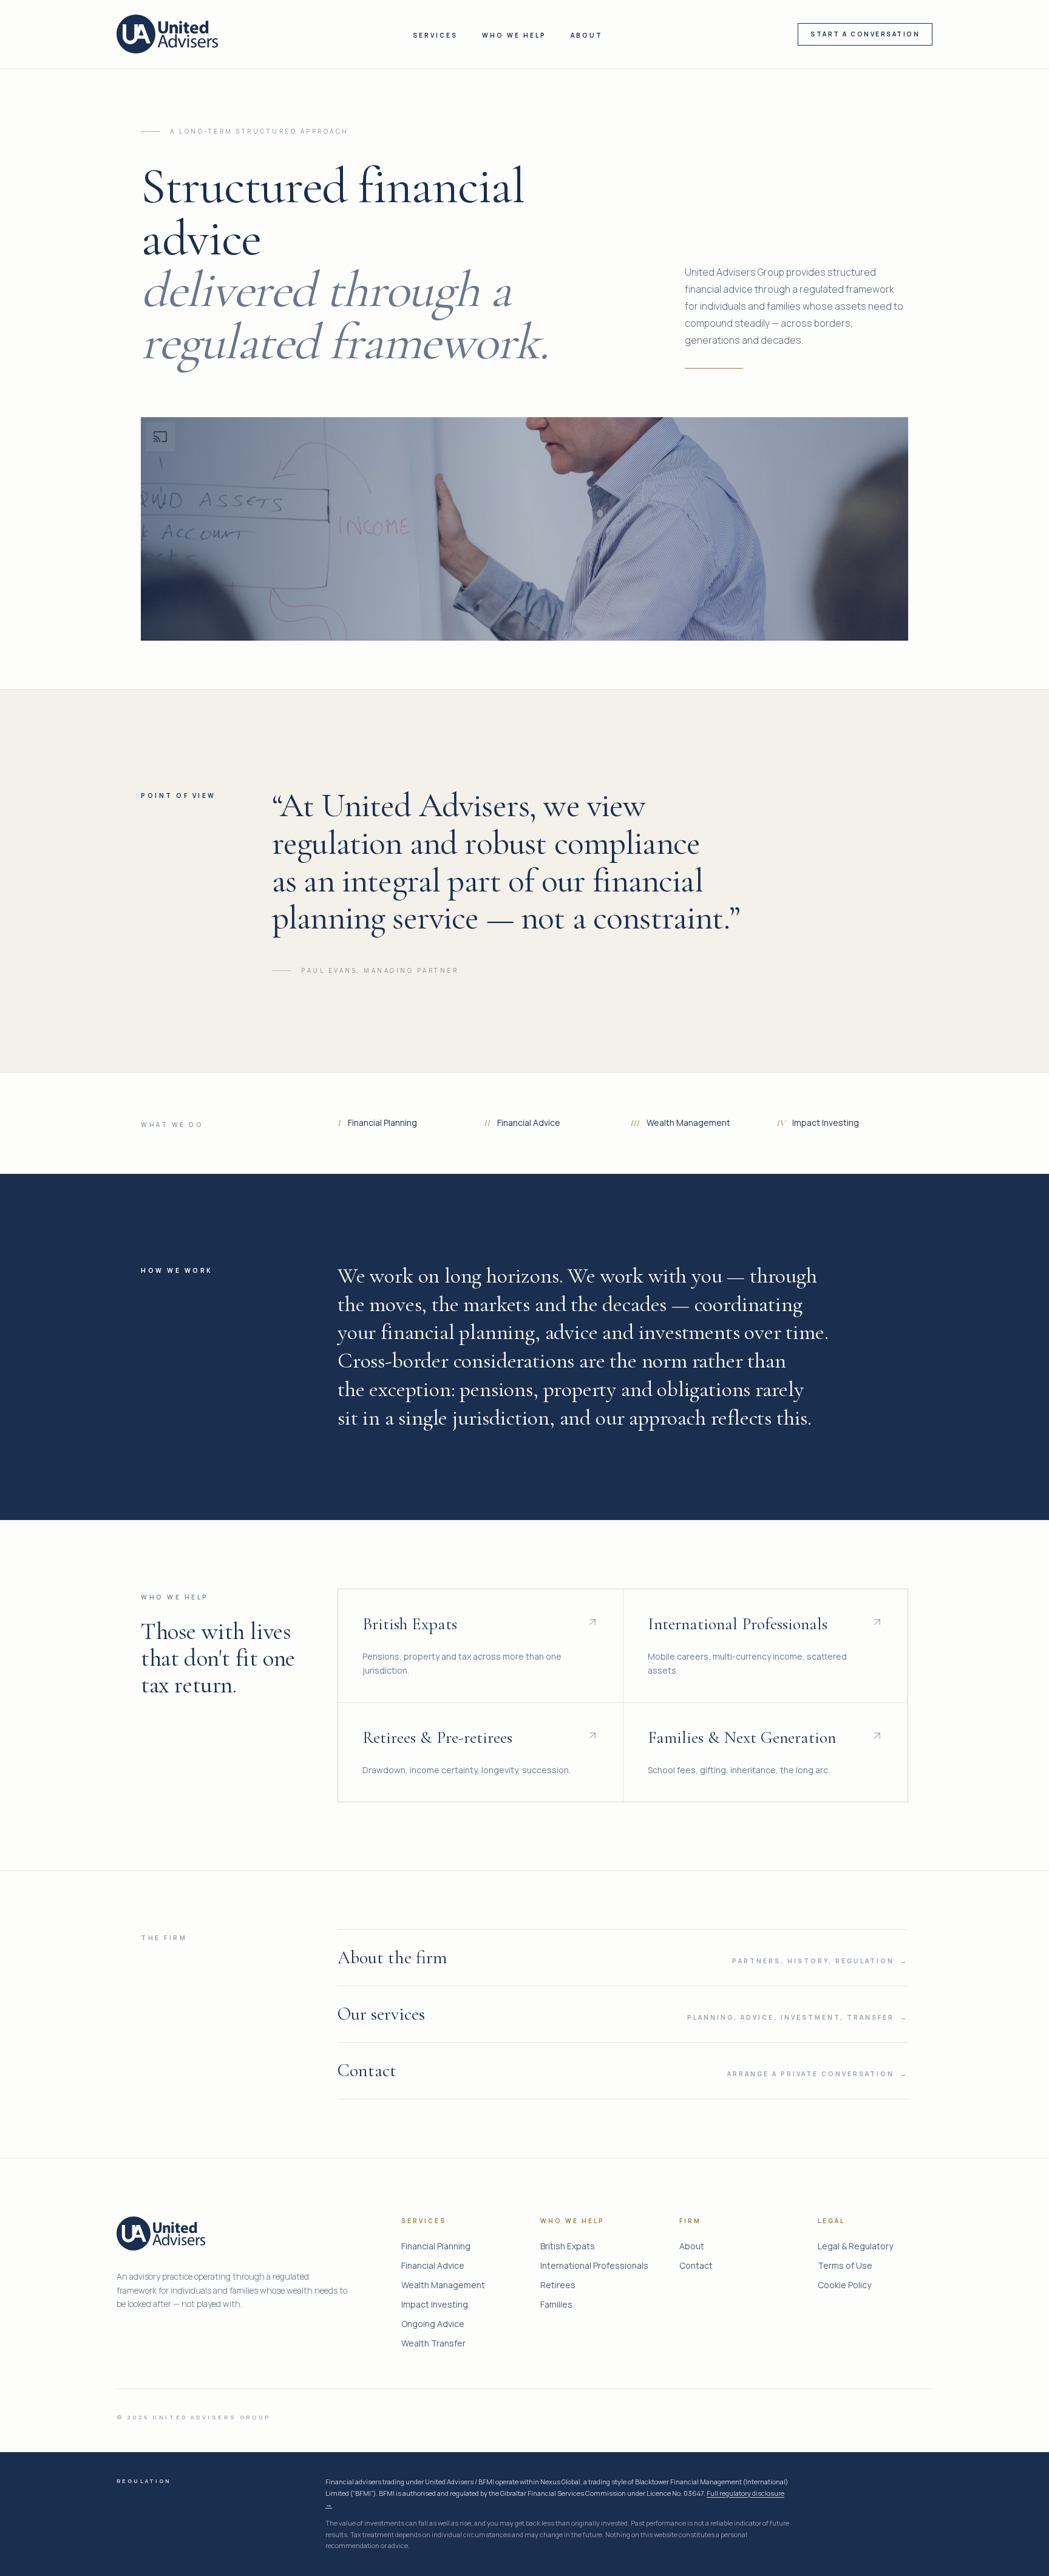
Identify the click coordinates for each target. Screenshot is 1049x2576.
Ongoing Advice (433, 2324)
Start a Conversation (865, 34)
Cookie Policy (844, 2285)
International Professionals (594, 2265)
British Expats (568, 2246)
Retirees (558, 2285)
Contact (696, 2265)
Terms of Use (845, 2265)
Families (556, 2304)
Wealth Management (443, 2285)
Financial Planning (436, 2246)
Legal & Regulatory (855, 2246)
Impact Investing (435, 2304)
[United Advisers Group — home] (167, 34)
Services (435, 35)
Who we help (514, 35)
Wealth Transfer (433, 2343)
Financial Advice (433, 2265)
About (587, 35)
